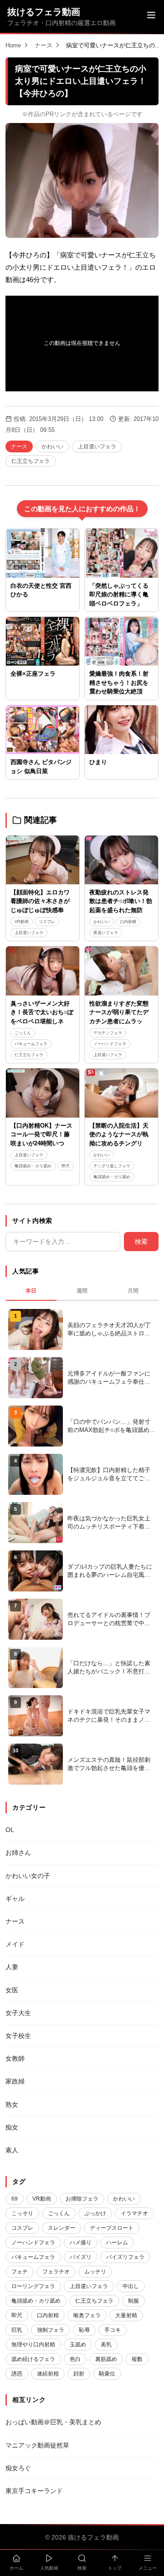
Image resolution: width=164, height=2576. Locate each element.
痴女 (12, 2127)
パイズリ (81, 2257)
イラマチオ (134, 2213)
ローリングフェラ (33, 2286)
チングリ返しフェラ (112, 1166)
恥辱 (84, 2330)
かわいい (52, 446)
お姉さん (18, 1852)
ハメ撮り (81, 2242)
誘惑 (17, 2374)
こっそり (22, 2213)
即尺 (66, 1166)
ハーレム (117, 2242)
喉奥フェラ (87, 2315)
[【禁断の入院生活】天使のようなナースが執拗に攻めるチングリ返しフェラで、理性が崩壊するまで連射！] (121, 1093)
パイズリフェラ (125, 2257)
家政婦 (15, 2081)
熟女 (12, 2104)
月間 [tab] (133, 1291)
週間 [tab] (82, 1291)
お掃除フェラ (82, 2199)
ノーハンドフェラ (110, 1044)
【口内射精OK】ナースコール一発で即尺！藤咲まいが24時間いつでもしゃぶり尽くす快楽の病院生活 (41, 1143)
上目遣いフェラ (97, 446)
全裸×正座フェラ (33, 674)
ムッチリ (95, 2272)
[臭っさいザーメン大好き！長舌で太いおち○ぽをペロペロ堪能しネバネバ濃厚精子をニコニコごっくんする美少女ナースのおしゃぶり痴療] (43, 971)
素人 (12, 2150)
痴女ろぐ (18, 2468)
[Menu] (151, 16)
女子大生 (18, 2013)
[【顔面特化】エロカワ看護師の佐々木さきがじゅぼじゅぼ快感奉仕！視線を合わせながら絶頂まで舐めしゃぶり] (43, 860)
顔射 (79, 2374)
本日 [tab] (31, 1291)
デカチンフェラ (108, 1033)
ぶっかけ (95, 2213)
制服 (133, 2301)
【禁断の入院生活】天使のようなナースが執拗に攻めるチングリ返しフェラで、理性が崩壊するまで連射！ (119, 1143)
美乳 (106, 2345)
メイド (15, 1944)
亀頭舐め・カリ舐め (33, 1166)
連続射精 (48, 2374)
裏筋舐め (106, 2359)
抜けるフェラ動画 (44, 12)
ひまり (98, 762)
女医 (12, 1990)
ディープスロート (112, 2228)
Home (13, 45)
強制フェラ (51, 2330)
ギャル (15, 1899)
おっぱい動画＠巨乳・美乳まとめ (53, 2422)
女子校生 (18, 2036)
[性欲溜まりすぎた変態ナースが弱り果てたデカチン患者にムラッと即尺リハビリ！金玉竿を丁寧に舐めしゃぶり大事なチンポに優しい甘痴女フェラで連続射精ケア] (121, 971)
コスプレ (47, 922)
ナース (44, 45)
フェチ (20, 2272)
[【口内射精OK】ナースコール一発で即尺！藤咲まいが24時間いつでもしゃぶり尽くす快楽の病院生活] (43, 1093)
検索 (141, 1242)
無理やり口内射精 (33, 2345)
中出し (131, 2286)
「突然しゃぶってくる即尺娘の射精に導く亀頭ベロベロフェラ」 (119, 595)
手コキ (113, 2330)
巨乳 (17, 2330)
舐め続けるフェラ (33, 2359)
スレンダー (61, 2228)
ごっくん (23, 1033)
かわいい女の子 (28, 1876)
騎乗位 (107, 2374)
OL (10, 1830)
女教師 (15, 2058)
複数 (137, 2359)
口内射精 (128, 922)
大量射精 (126, 2315)
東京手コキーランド (34, 2491)
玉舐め (78, 2345)
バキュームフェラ (31, 1044)
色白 (75, 2359)
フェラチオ (56, 2272)
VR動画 (22, 922)
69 (15, 2199)
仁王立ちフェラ (31, 461)
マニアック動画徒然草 (37, 2445)
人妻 (12, 1967)
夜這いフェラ (106, 933)
